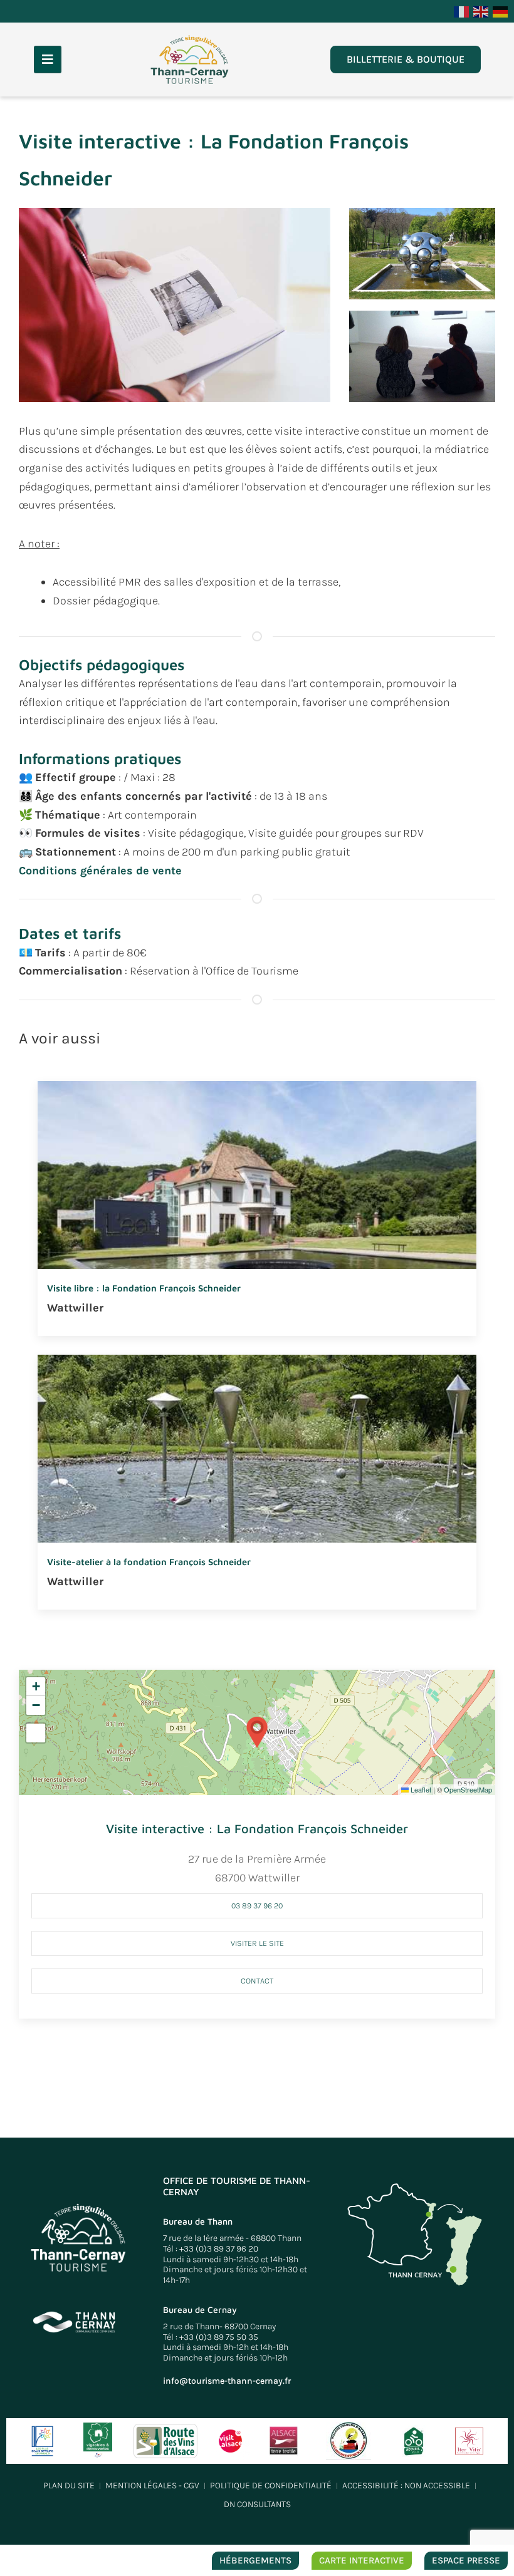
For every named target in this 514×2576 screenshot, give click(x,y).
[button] (175, 304)
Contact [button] (257, 1981)
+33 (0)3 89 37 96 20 (219, 2249)
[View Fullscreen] (36, 1733)
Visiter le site (257, 1943)
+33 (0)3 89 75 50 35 (219, 2337)
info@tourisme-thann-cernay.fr (227, 2381)
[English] (481, 11)
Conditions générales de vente (100, 871)
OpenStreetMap (468, 1789)
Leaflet (420, 1789)
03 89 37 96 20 (257, 1906)
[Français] (462, 11)
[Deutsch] (501, 11)
